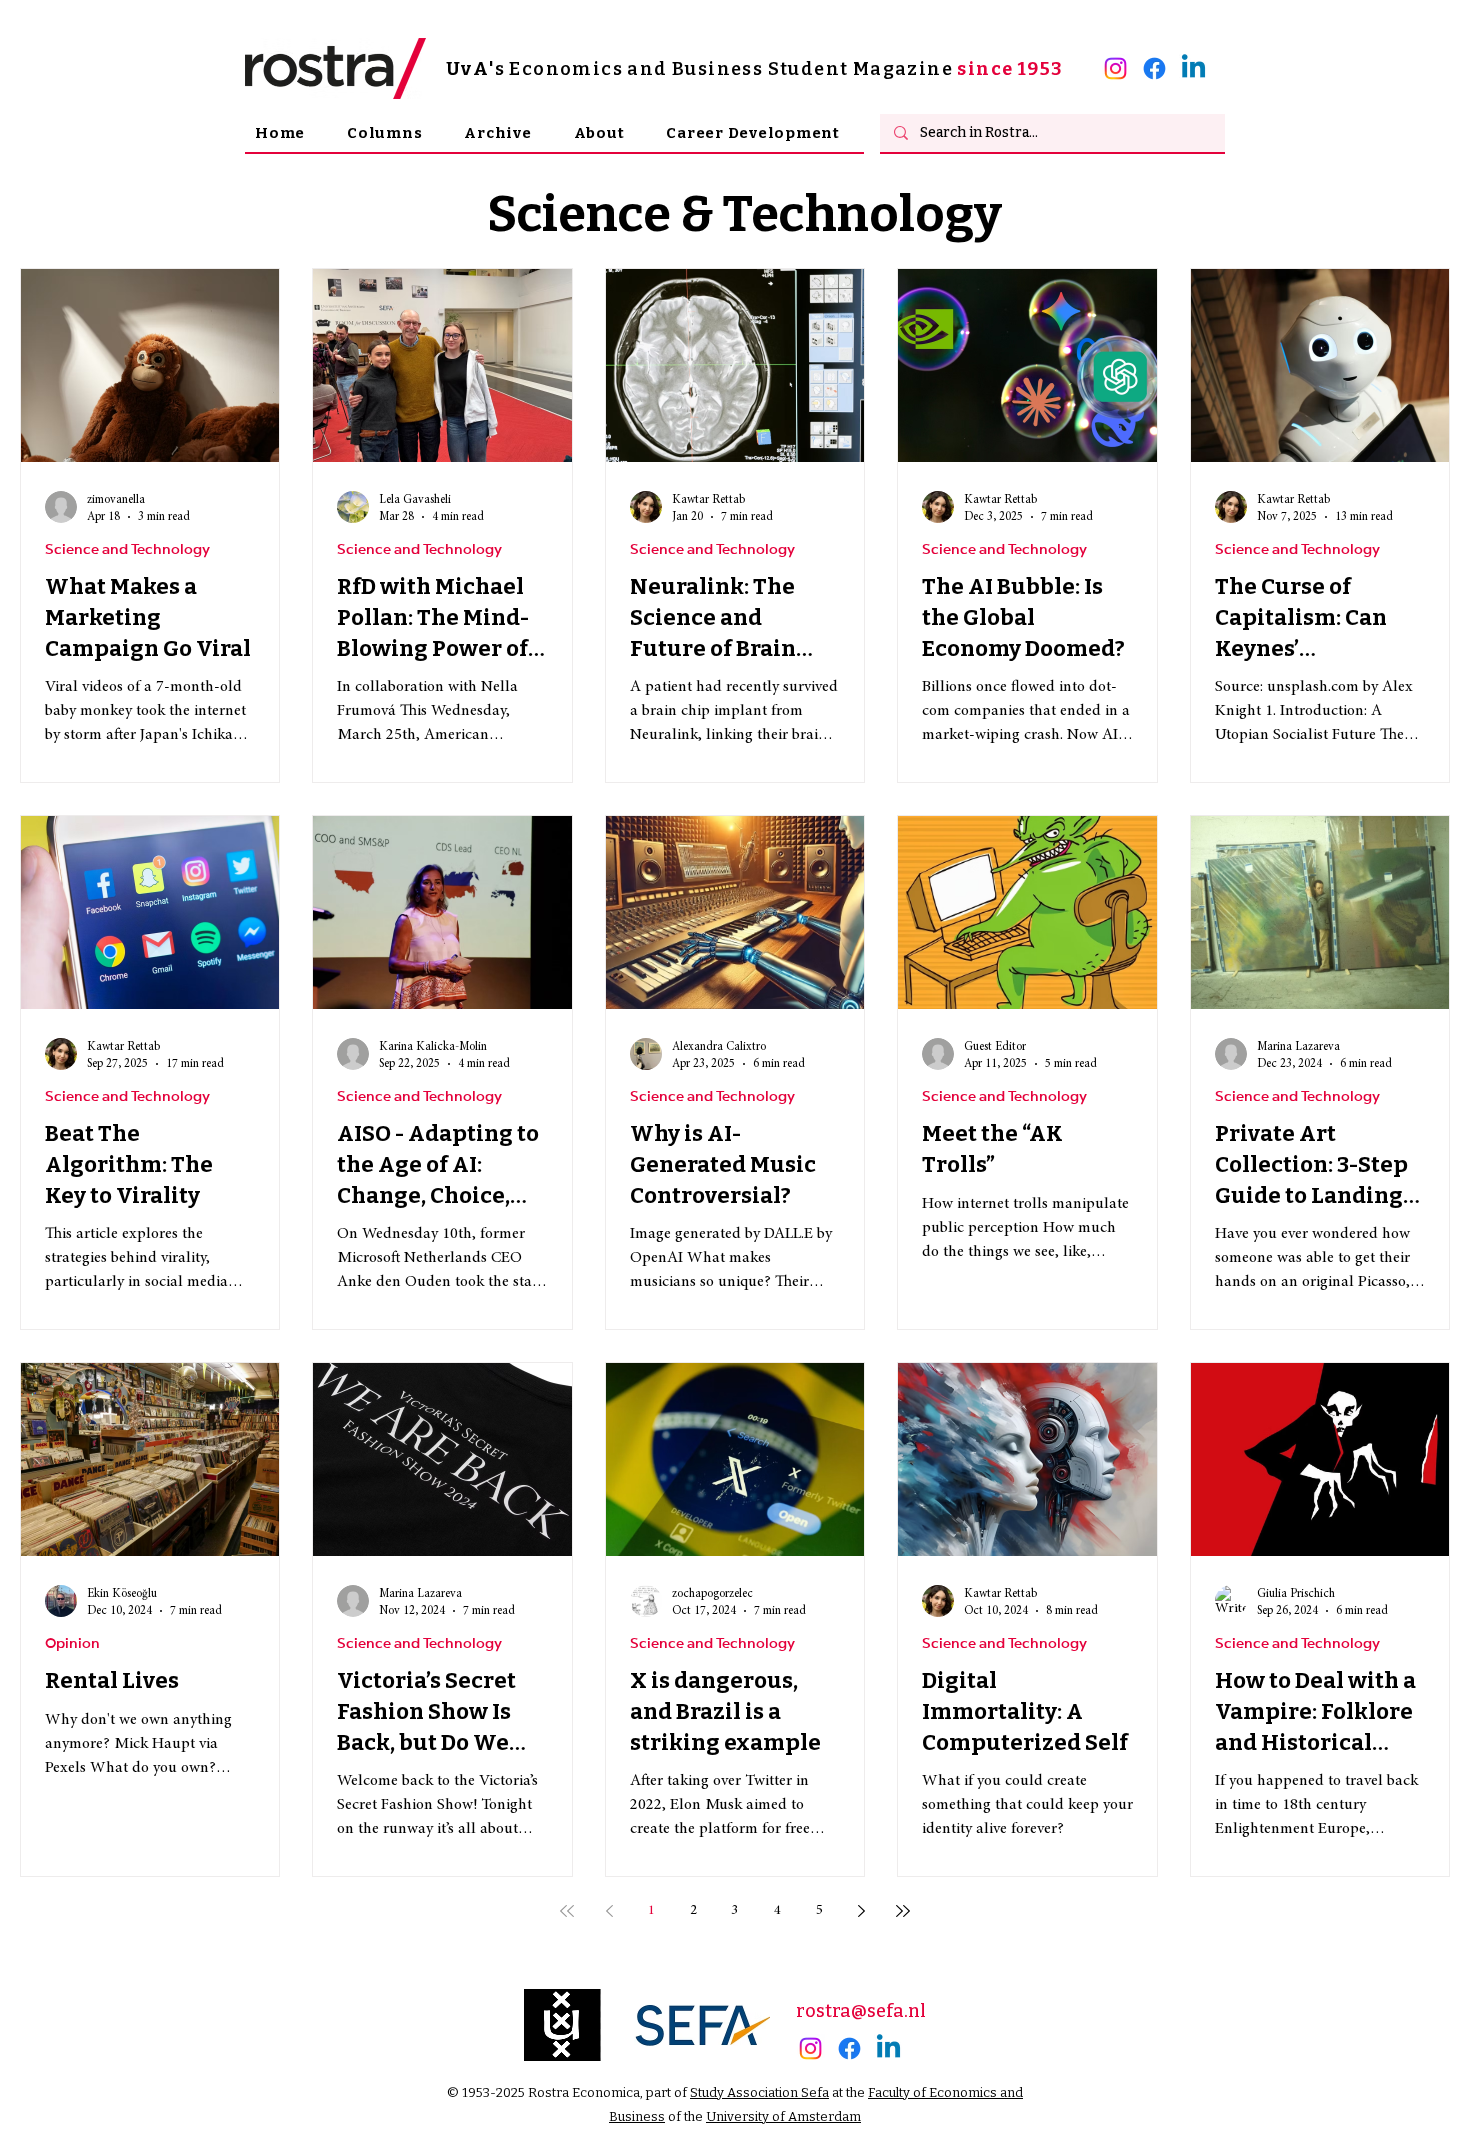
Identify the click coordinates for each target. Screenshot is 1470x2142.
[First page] (567, 1911)
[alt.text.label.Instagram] (1115, 68)
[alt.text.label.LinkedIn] (1193, 68)
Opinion (72, 1644)
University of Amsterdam (783, 2116)
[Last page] (903, 1911)
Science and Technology (127, 550)
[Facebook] (1154, 68)
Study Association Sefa (759, 2092)
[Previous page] (609, 1911)
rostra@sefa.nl (861, 2011)
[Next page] (861, 1911)
